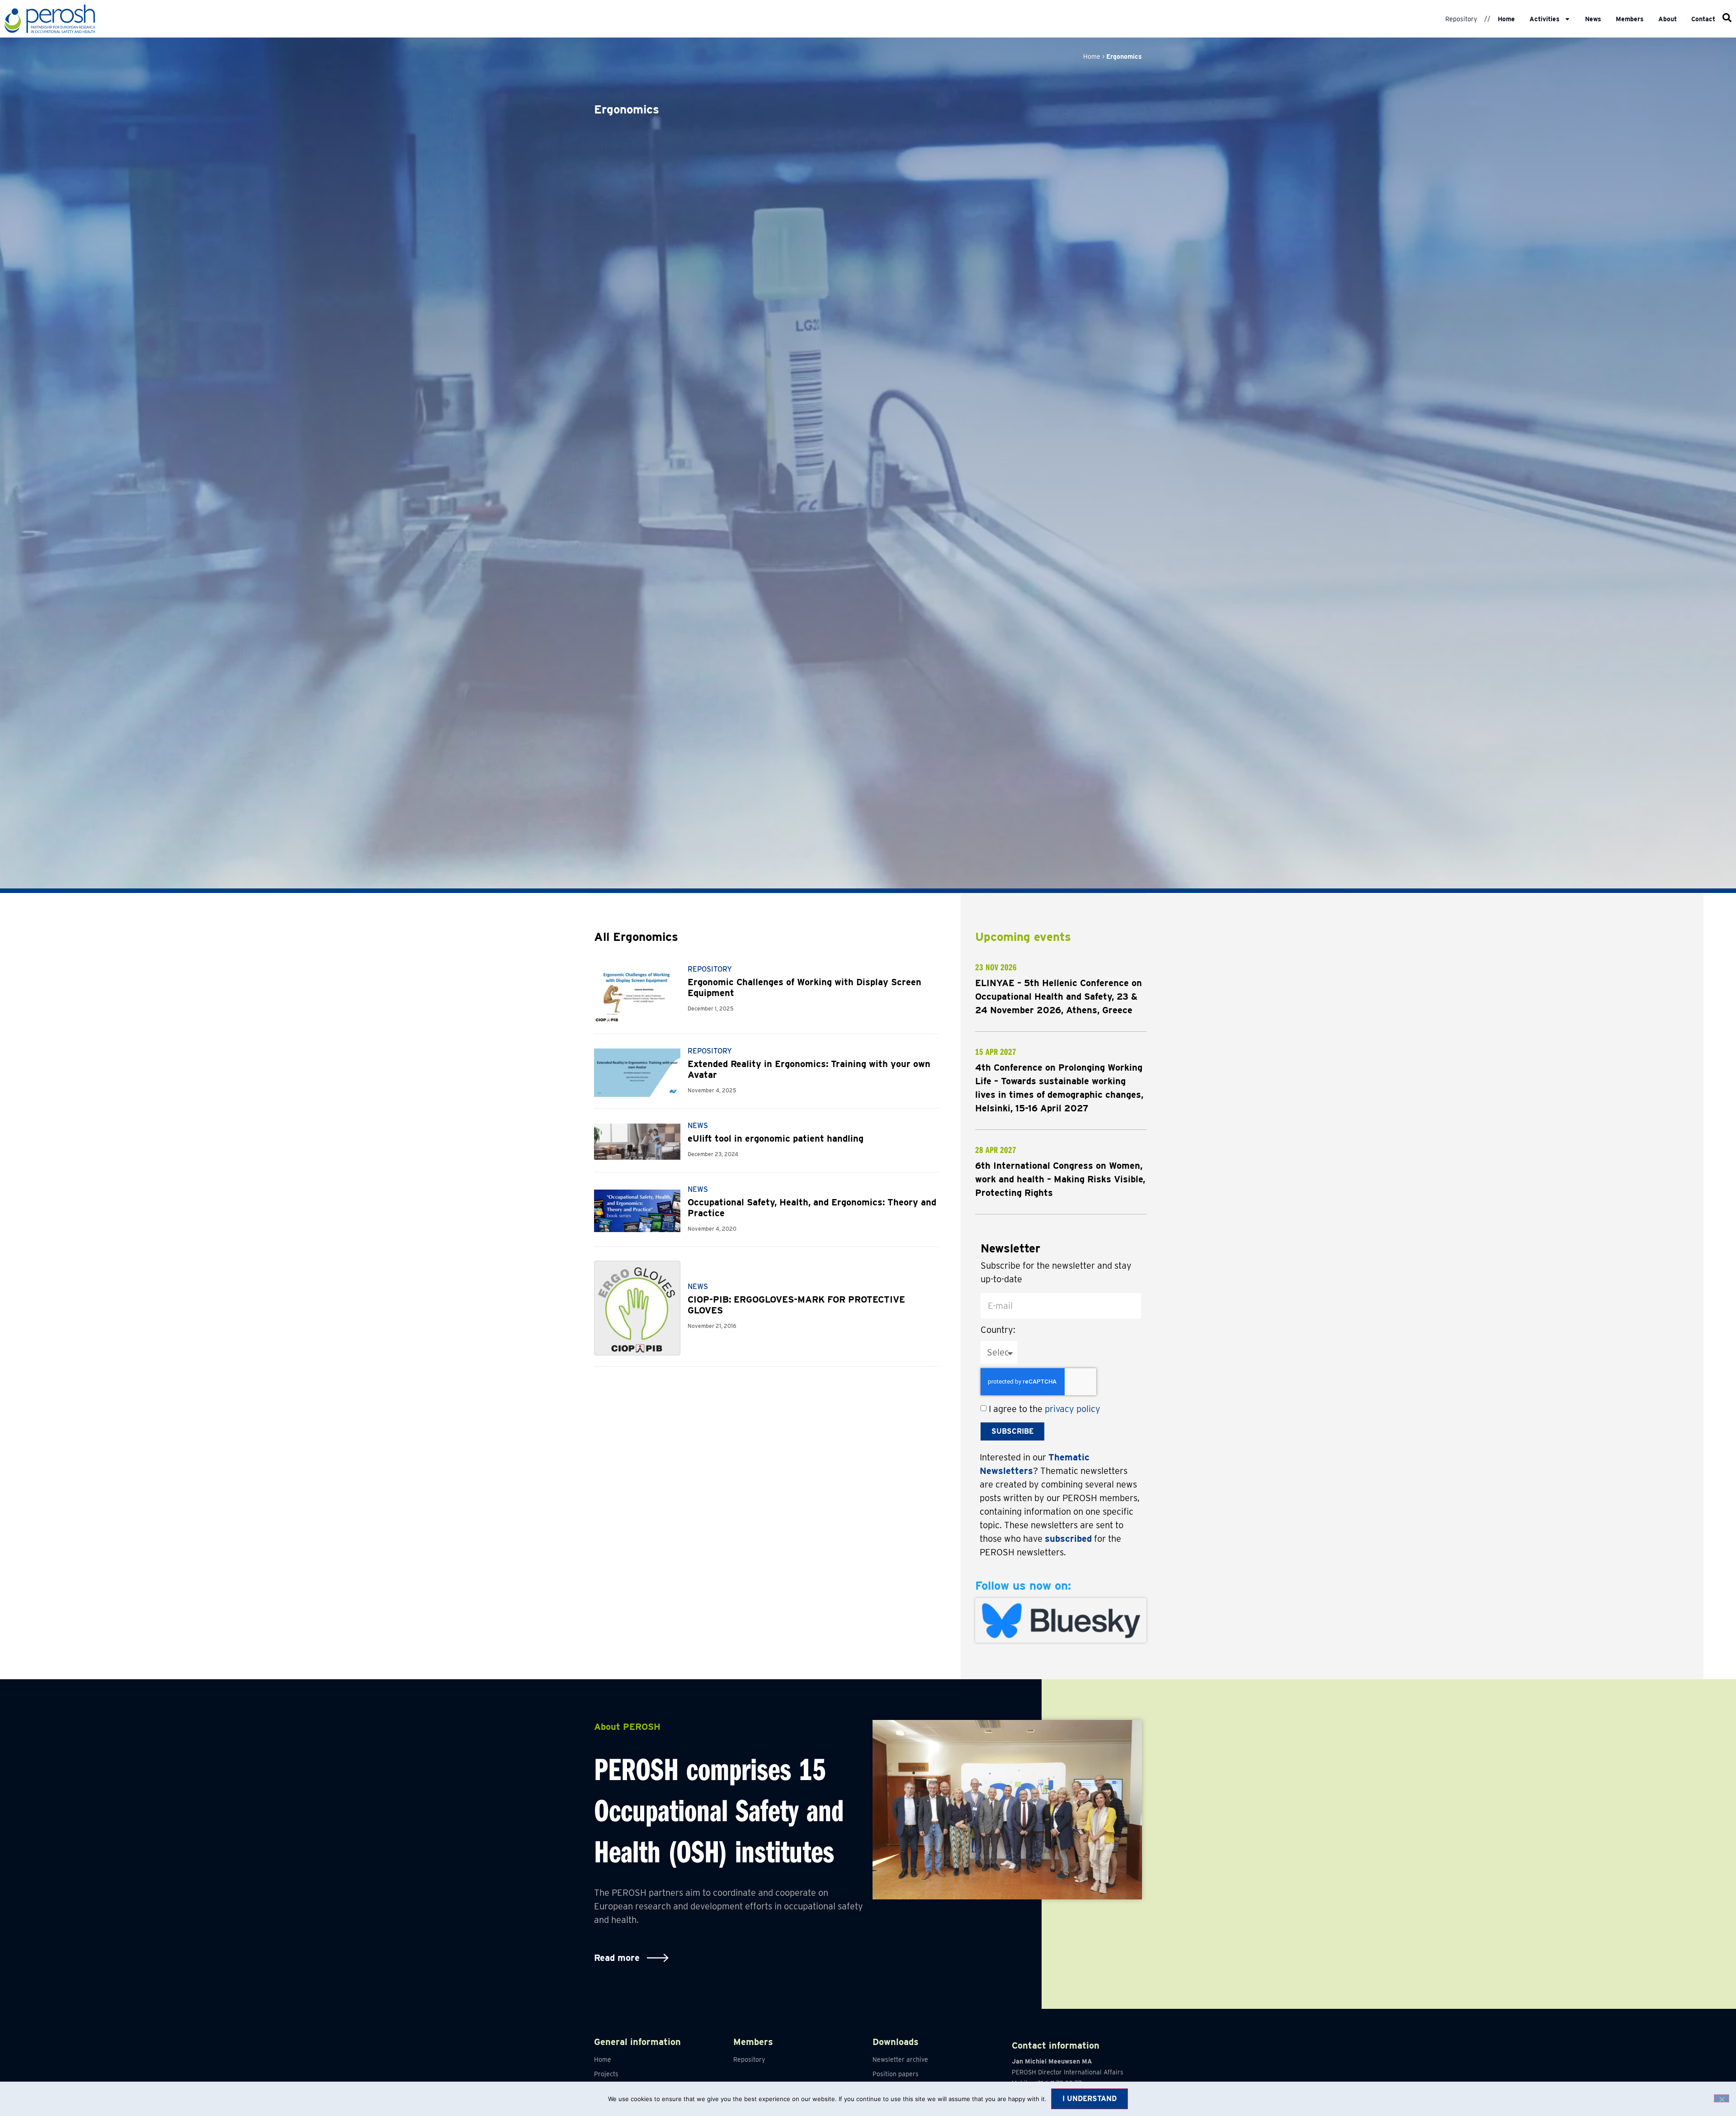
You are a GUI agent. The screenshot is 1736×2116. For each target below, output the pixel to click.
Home (1506, 19)
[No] (1722, 2098)
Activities (1545, 19)
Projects (606, 2074)
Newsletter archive (900, 2059)
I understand (1090, 2099)
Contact (1703, 19)
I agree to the (1045, 1409)
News (1593, 19)
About (1668, 19)
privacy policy (1073, 1409)
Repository (1461, 19)
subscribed (1068, 1539)
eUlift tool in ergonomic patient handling (776, 1138)
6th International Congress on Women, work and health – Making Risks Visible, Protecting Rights (1060, 1179)
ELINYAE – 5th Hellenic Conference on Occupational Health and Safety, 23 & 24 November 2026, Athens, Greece (1059, 997)
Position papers (896, 2074)
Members (1630, 19)
